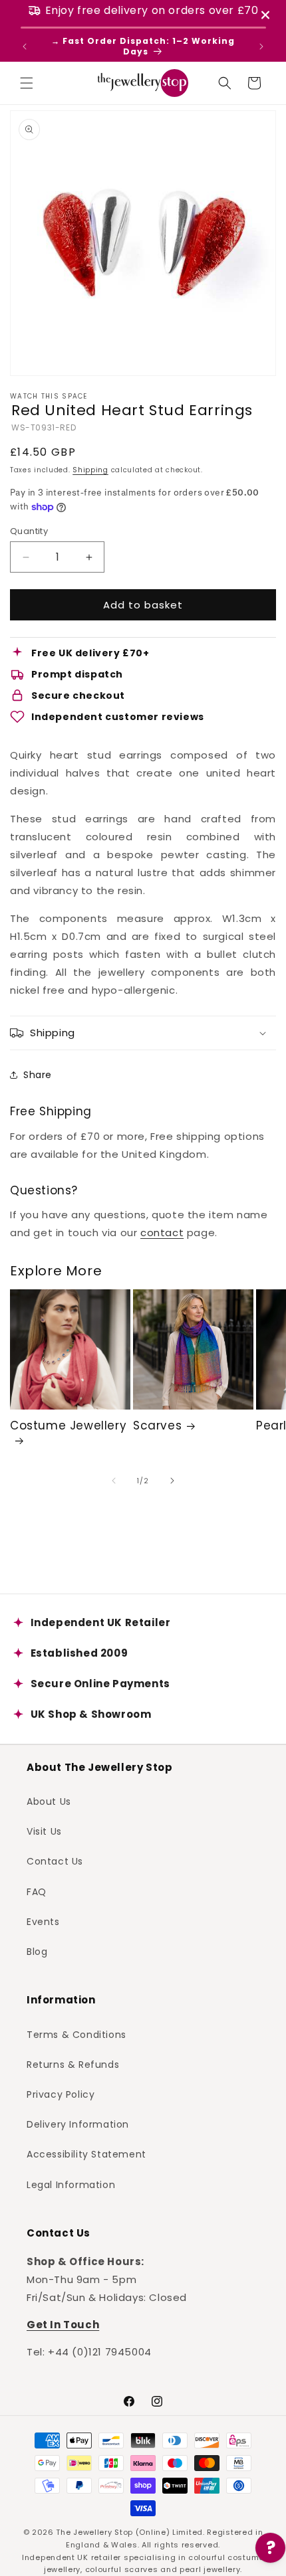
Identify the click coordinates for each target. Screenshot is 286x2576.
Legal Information (71, 2185)
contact (162, 1233)
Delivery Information (78, 2124)
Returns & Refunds (73, 2065)
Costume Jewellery (68, 1426)
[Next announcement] (261, 46)
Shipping (90, 470)
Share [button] (38, 1075)
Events (43, 1922)
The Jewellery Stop (94, 2532)
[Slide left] (114, 1481)
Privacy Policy (61, 2094)
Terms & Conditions (76, 2035)
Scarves (157, 1426)
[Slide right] (172, 1481)
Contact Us (55, 1861)
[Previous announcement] (25, 46)
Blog (37, 1952)
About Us (49, 1801)
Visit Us (44, 1831)
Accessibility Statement (86, 2154)
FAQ (37, 1892)
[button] (27, 83)
